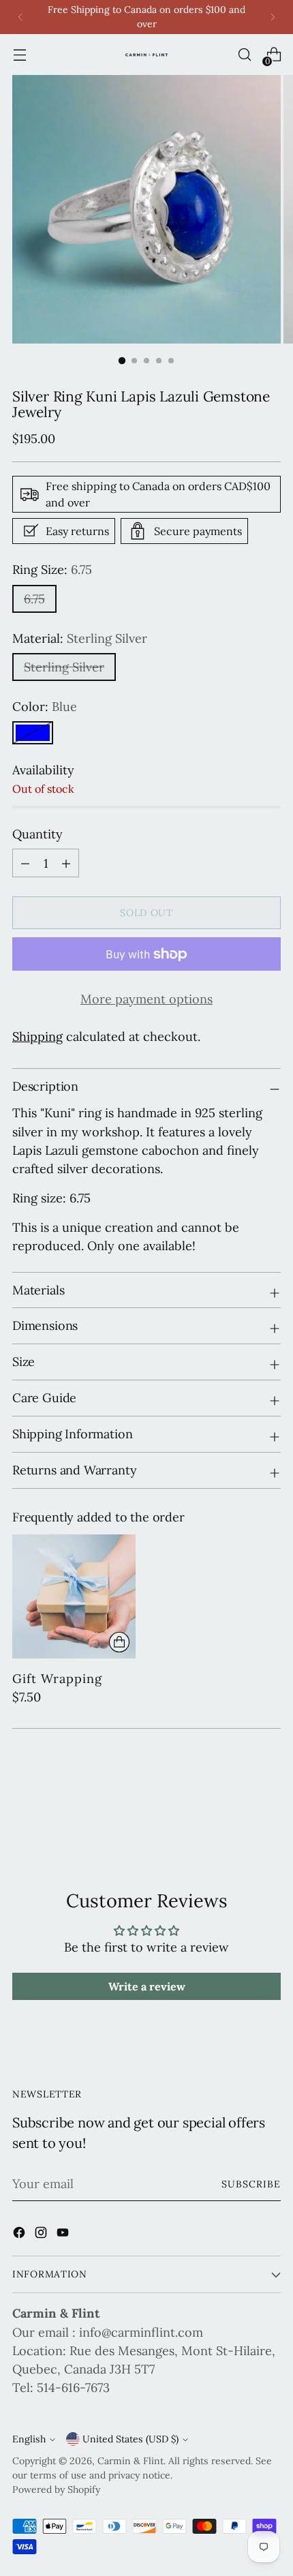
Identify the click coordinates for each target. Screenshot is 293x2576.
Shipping (37, 1036)
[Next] (273, 17)
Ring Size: (52, 570)
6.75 (34, 599)
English (29, 2439)
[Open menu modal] (19, 55)
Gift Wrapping (57, 1679)
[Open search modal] (244, 55)
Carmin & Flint (130, 2461)
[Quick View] (119, 1642)
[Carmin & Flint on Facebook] (20, 2235)
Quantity (37, 834)
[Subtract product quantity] (66, 863)
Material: (80, 638)
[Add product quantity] (25, 863)
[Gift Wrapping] (74, 1596)
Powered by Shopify (56, 2489)
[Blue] (33, 733)
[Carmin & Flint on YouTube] (64, 2235)
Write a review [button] (147, 1986)
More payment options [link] (146, 999)
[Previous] (20, 17)
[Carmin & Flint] (146, 55)
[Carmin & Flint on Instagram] (42, 2235)
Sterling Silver (64, 667)
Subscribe (251, 2184)
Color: (45, 707)
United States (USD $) (130, 2439)
